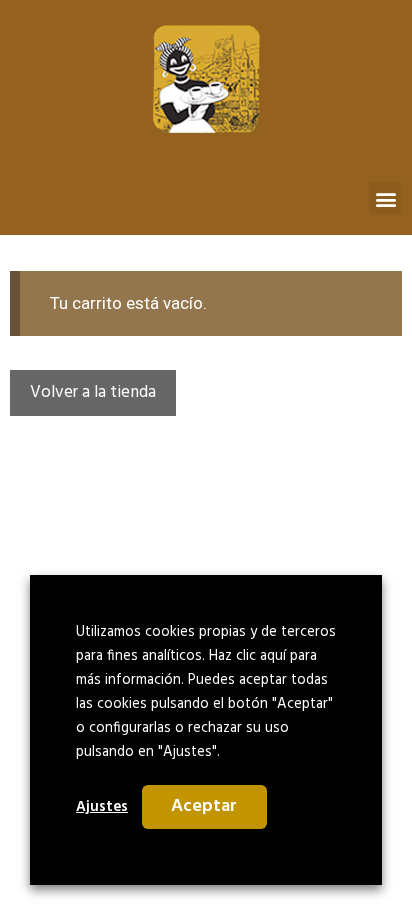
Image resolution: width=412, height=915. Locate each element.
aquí (273, 656)
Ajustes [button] (102, 807)
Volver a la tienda (93, 392)
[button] (385, 198)
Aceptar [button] (204, 806)
